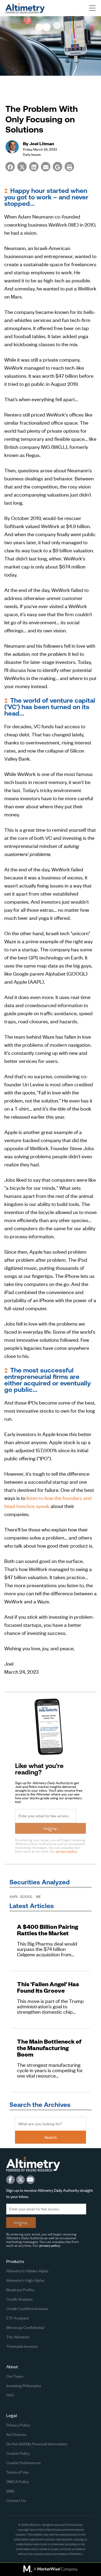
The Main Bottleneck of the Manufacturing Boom (49, 2048)
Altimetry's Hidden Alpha (27, 2271)
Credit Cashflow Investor (27, 2308)
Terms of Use (18, 2472)
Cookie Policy (18, 2453)
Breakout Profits (20, 2289)
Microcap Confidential (25, 2327)
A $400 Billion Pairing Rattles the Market (48, 1930)
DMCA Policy (18, 2481)
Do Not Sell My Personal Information (37, 2444)
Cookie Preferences (23, 2462)
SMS (10, 2491)
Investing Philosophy (24, 2385)
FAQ (10, 2395)
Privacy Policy (18, 2425)
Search (51, 2137)
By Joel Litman (39, 143)
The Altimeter (18, 2337)
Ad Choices (16, 2434)
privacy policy (67, 1851)
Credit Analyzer (20, 2299)
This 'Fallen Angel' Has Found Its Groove (48, 1987)
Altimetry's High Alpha (25, 2280)
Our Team (15, 2376)
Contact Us (16, 2500)
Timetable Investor (22, 2346)
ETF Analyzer (18, 2318)
